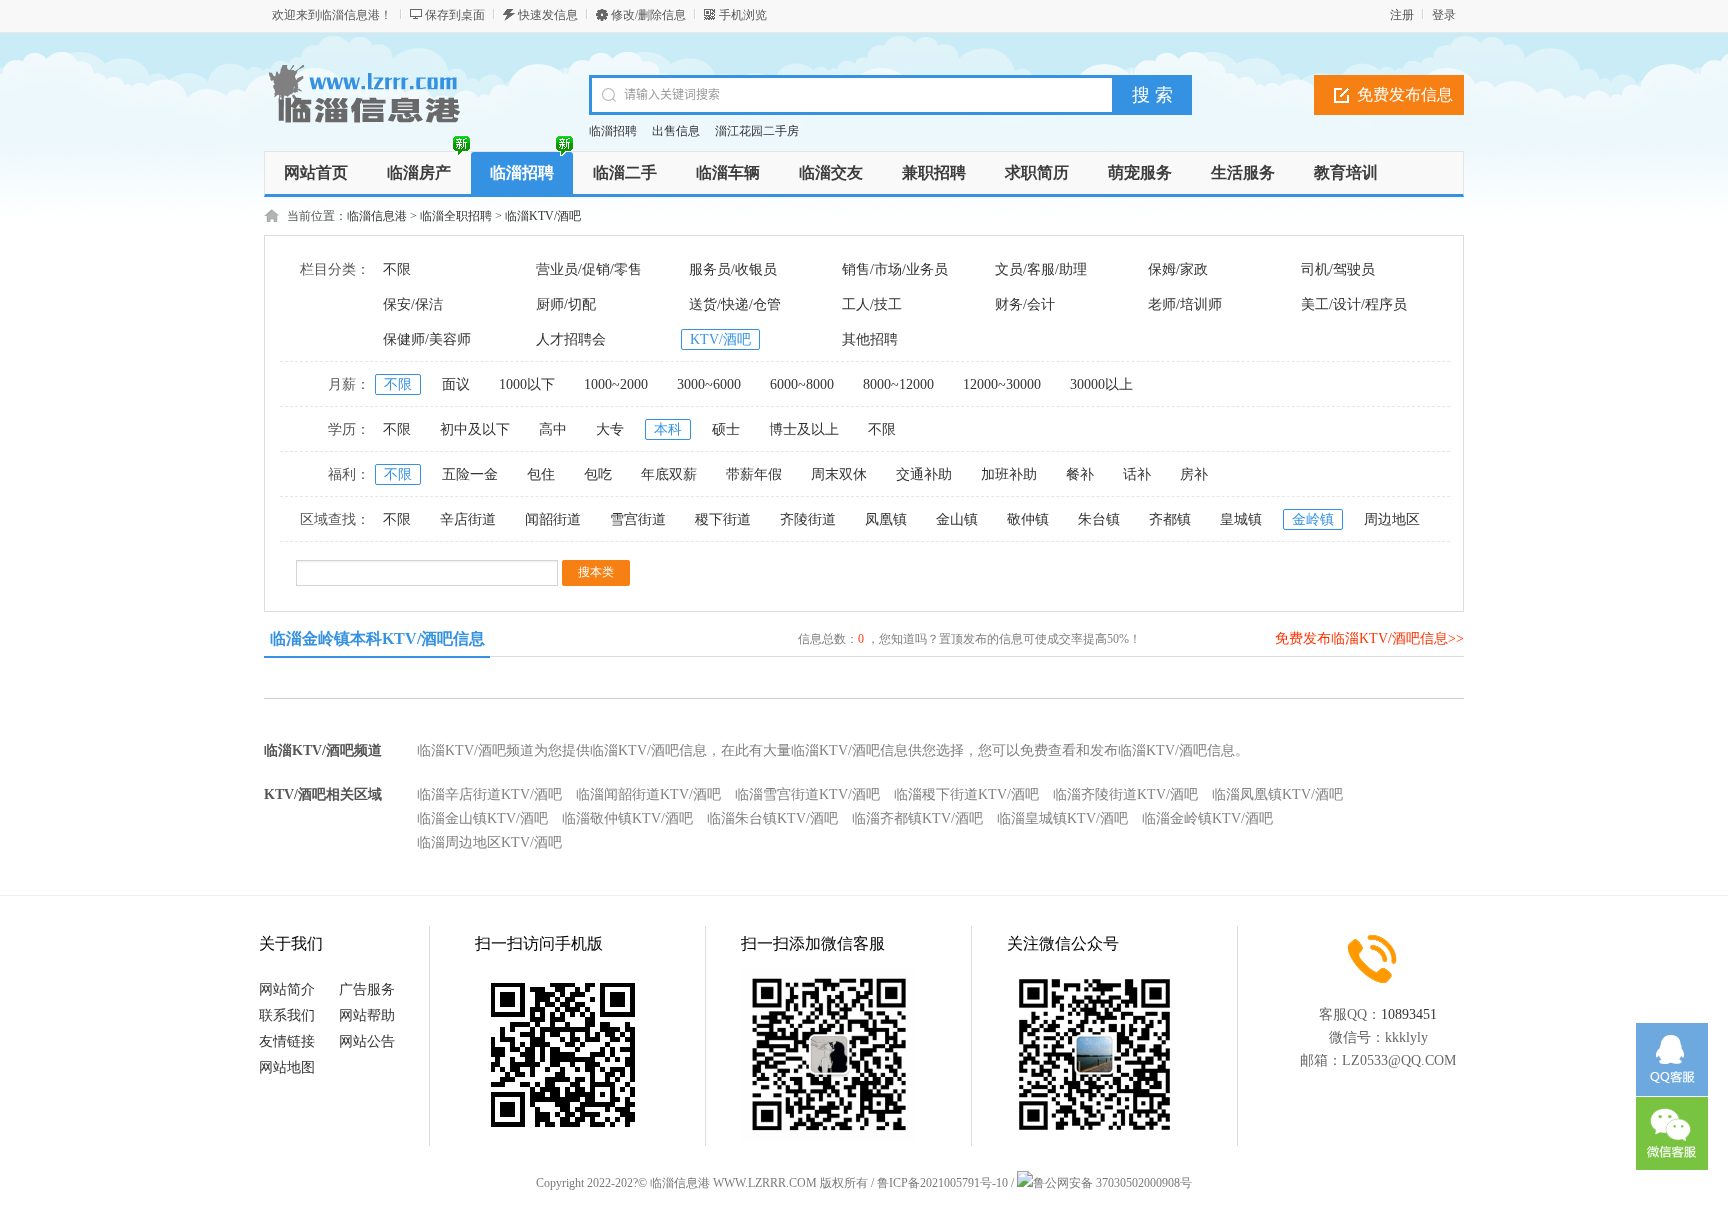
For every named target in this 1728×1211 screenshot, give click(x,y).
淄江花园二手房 (757, 131)
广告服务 (367, 989)
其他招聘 (870, 339)
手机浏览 (743, 15)
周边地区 (1392, 519)
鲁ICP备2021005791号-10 (942, 1183)
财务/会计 (1025, 304)
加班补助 (1009, 474)
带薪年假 (754, 474)
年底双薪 (669, 474)
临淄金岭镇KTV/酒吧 (1207, 818)
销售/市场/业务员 (895, 269)
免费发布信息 (1405, 94)
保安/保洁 (413, 304)
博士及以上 (804, 429)
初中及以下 (475, 429)
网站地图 (287, 1067)
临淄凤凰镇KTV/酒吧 (1277, 794)
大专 (610, 429)
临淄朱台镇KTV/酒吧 (772, 818)
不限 (397, 269)
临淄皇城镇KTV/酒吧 (1062, 818)
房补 (1194, 474)
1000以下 (527, 384)
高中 (553, 429)
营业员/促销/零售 (589, 269)
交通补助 (924, 474)
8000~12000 (898, 384)
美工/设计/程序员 (1354, 304)
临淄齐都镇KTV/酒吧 (917, 818)
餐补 (1080, 474)
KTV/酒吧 (720, 339)
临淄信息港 (377, 216)
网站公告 (367, 1041)
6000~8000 (802, 384)
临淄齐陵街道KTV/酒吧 (1125, 794)
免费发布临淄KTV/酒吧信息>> (1369, 638)
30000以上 (1101, 384)
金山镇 (957, 519)
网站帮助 (367, 1015)
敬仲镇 (1028, 519)
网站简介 (287, 989)
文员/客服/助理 (1041, 269)
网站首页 (316, 172)
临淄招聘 (613, 131)
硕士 (726, 429)
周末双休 (839, 474)
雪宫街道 (638, 519)
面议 (456, 384)
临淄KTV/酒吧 (543, 216)
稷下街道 (723, 519)
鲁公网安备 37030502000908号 (1112, 1183)
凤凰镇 (886, 519)
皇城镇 (1241, 519)
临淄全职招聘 (456, 216)
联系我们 (287, 1015)
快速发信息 (548, 15)
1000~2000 (616, 384)
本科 (668, 429)
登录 (1444, 15)
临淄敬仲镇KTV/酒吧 (627, 818)
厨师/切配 (566, 304)
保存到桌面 (455, 15)
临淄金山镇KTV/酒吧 (482, 818)
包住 (541, 474)
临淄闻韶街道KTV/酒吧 (648, 794)
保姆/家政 (1178, 269)
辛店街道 (468, 519)
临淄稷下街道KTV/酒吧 (966, 794)
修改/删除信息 (648, 15)
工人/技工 (872, 304)
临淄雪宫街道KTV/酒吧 (807, 794)
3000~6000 (709, 384)
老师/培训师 (1185, 304)
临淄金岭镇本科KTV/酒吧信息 (377, 638)
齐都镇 (1170, 519)
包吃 (598, 474)
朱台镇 (1099, 519)
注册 (1402, 15)
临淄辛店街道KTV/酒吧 (489, 794)
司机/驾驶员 (1338, 269)
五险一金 (470, 474)
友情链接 (287, 1041)
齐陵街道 (808, 519)
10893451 (1409, 1014)
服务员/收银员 (733, 269)
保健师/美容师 (427, 339)
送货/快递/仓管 (735, 304)
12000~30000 (1002, 384)
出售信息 (676, 131)
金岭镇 (1313, 519)
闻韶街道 (553, 519)
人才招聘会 (571, 339)
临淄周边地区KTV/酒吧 (489, 842)
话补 (1137, 474)
